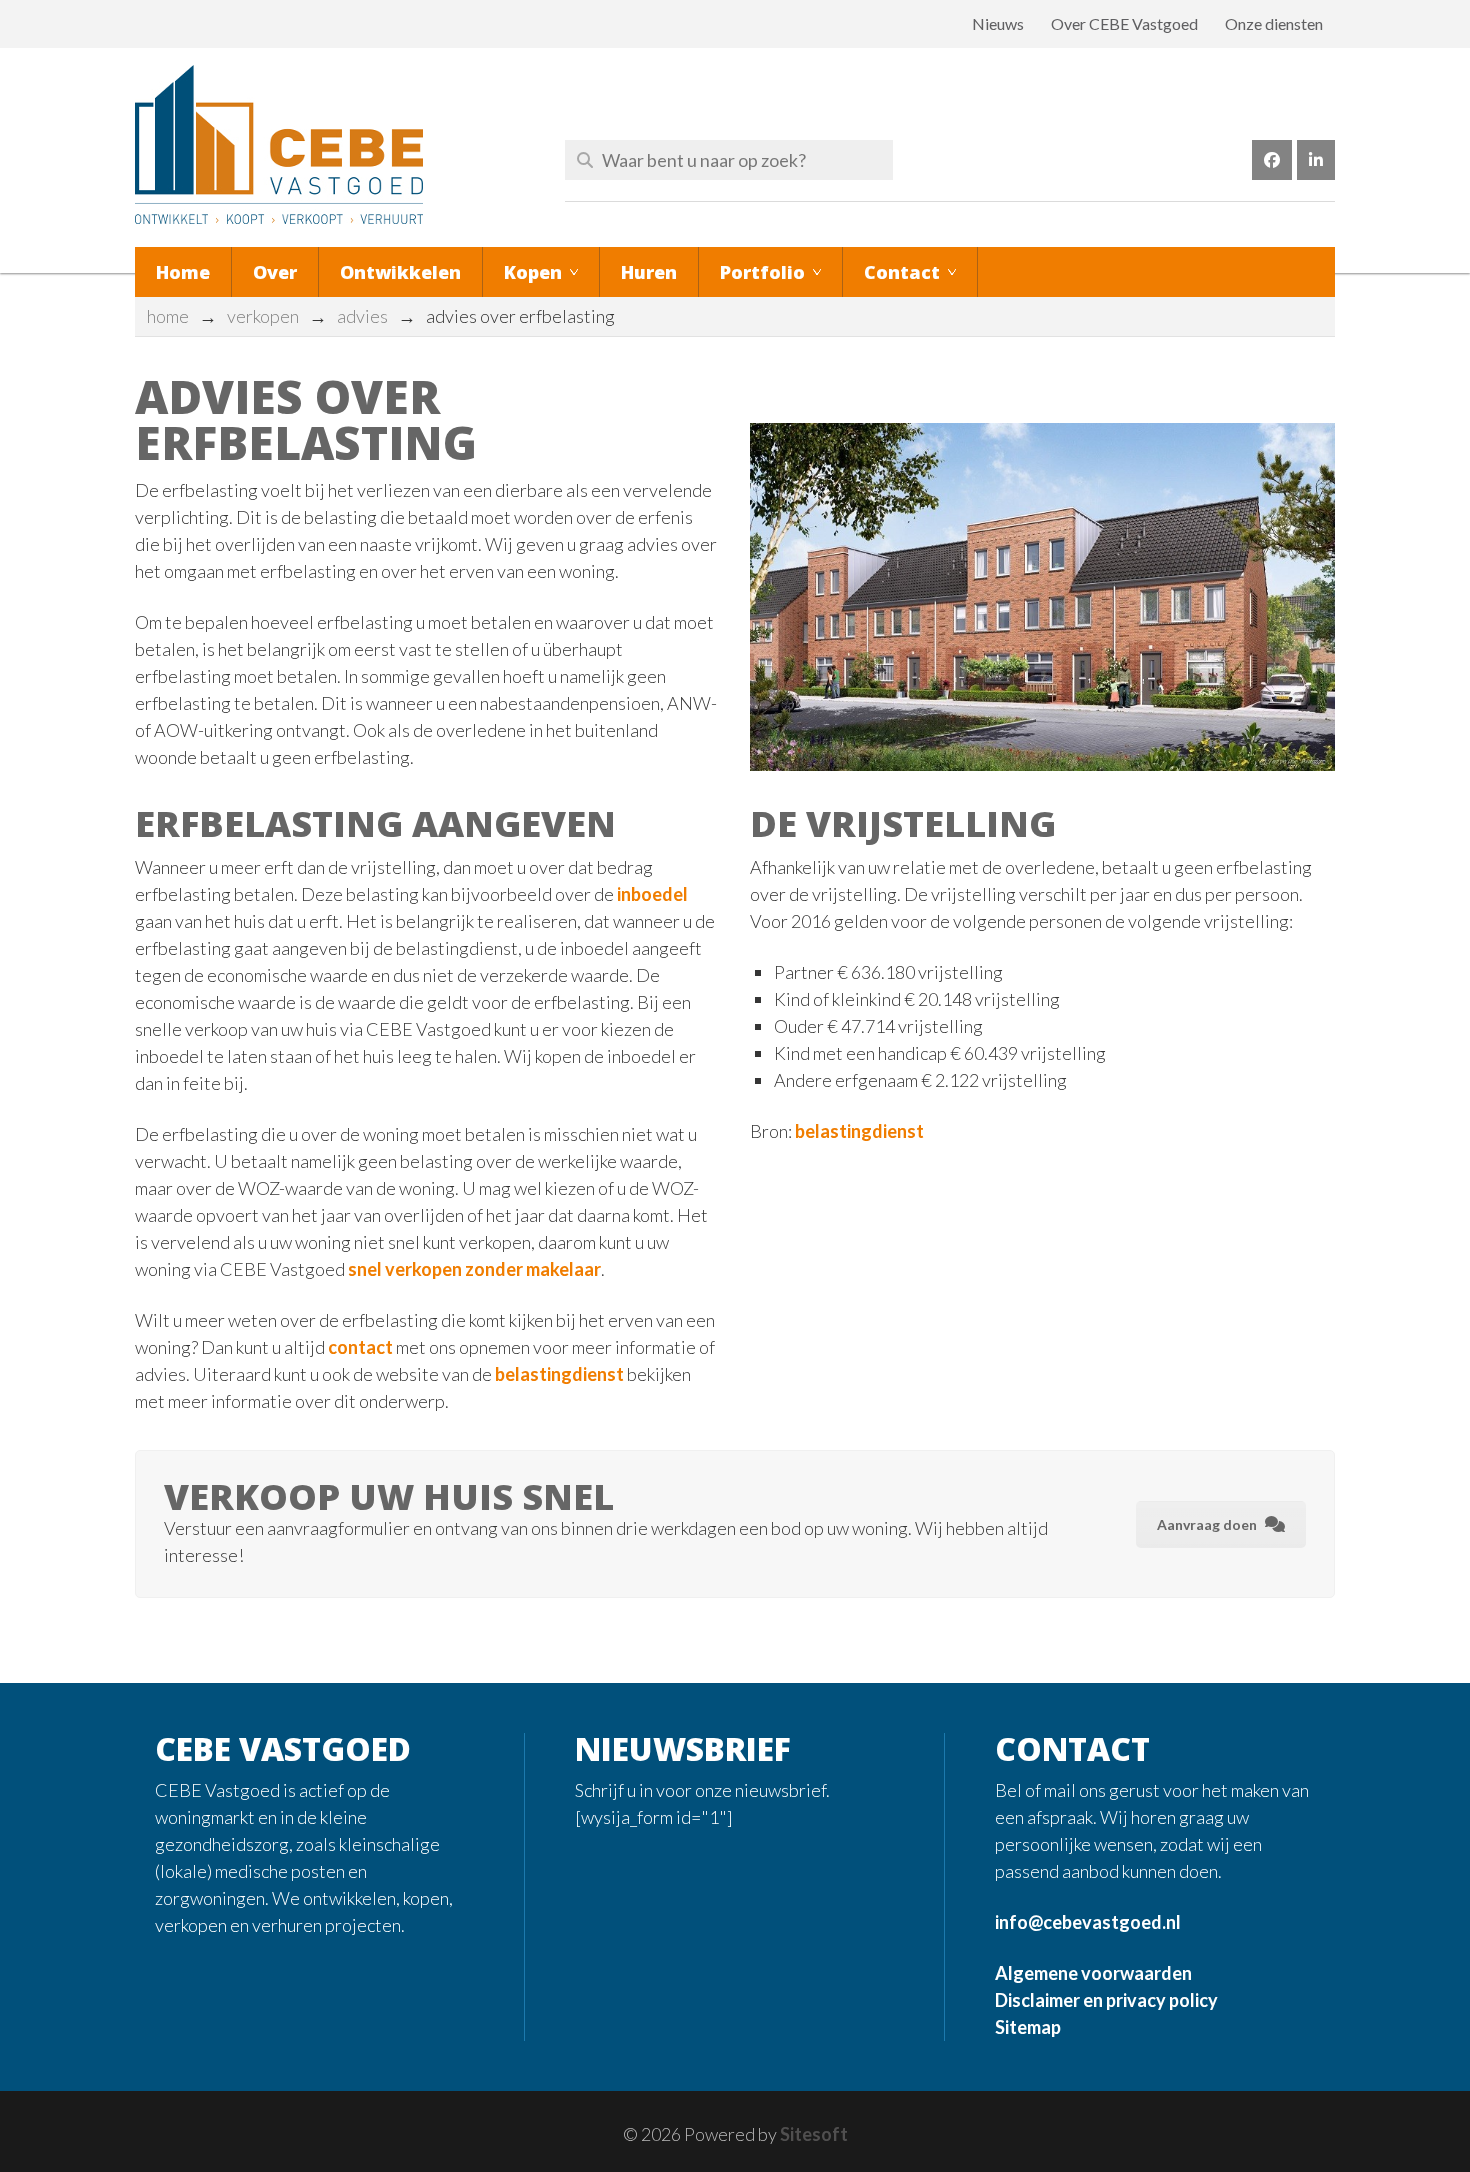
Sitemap (1028, 2027)
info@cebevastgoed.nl (1088, 1922)
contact (360, 1347)
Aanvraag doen (1207, 1524)
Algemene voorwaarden (1093, 1973)
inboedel (652, 894)
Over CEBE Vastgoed (1124, 23)
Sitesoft (814, 2134)
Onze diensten (1274, 23)
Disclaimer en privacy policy (1106, 2000)
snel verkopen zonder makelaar (474, 1269)
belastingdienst (559, 1374)
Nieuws (998, 23)
